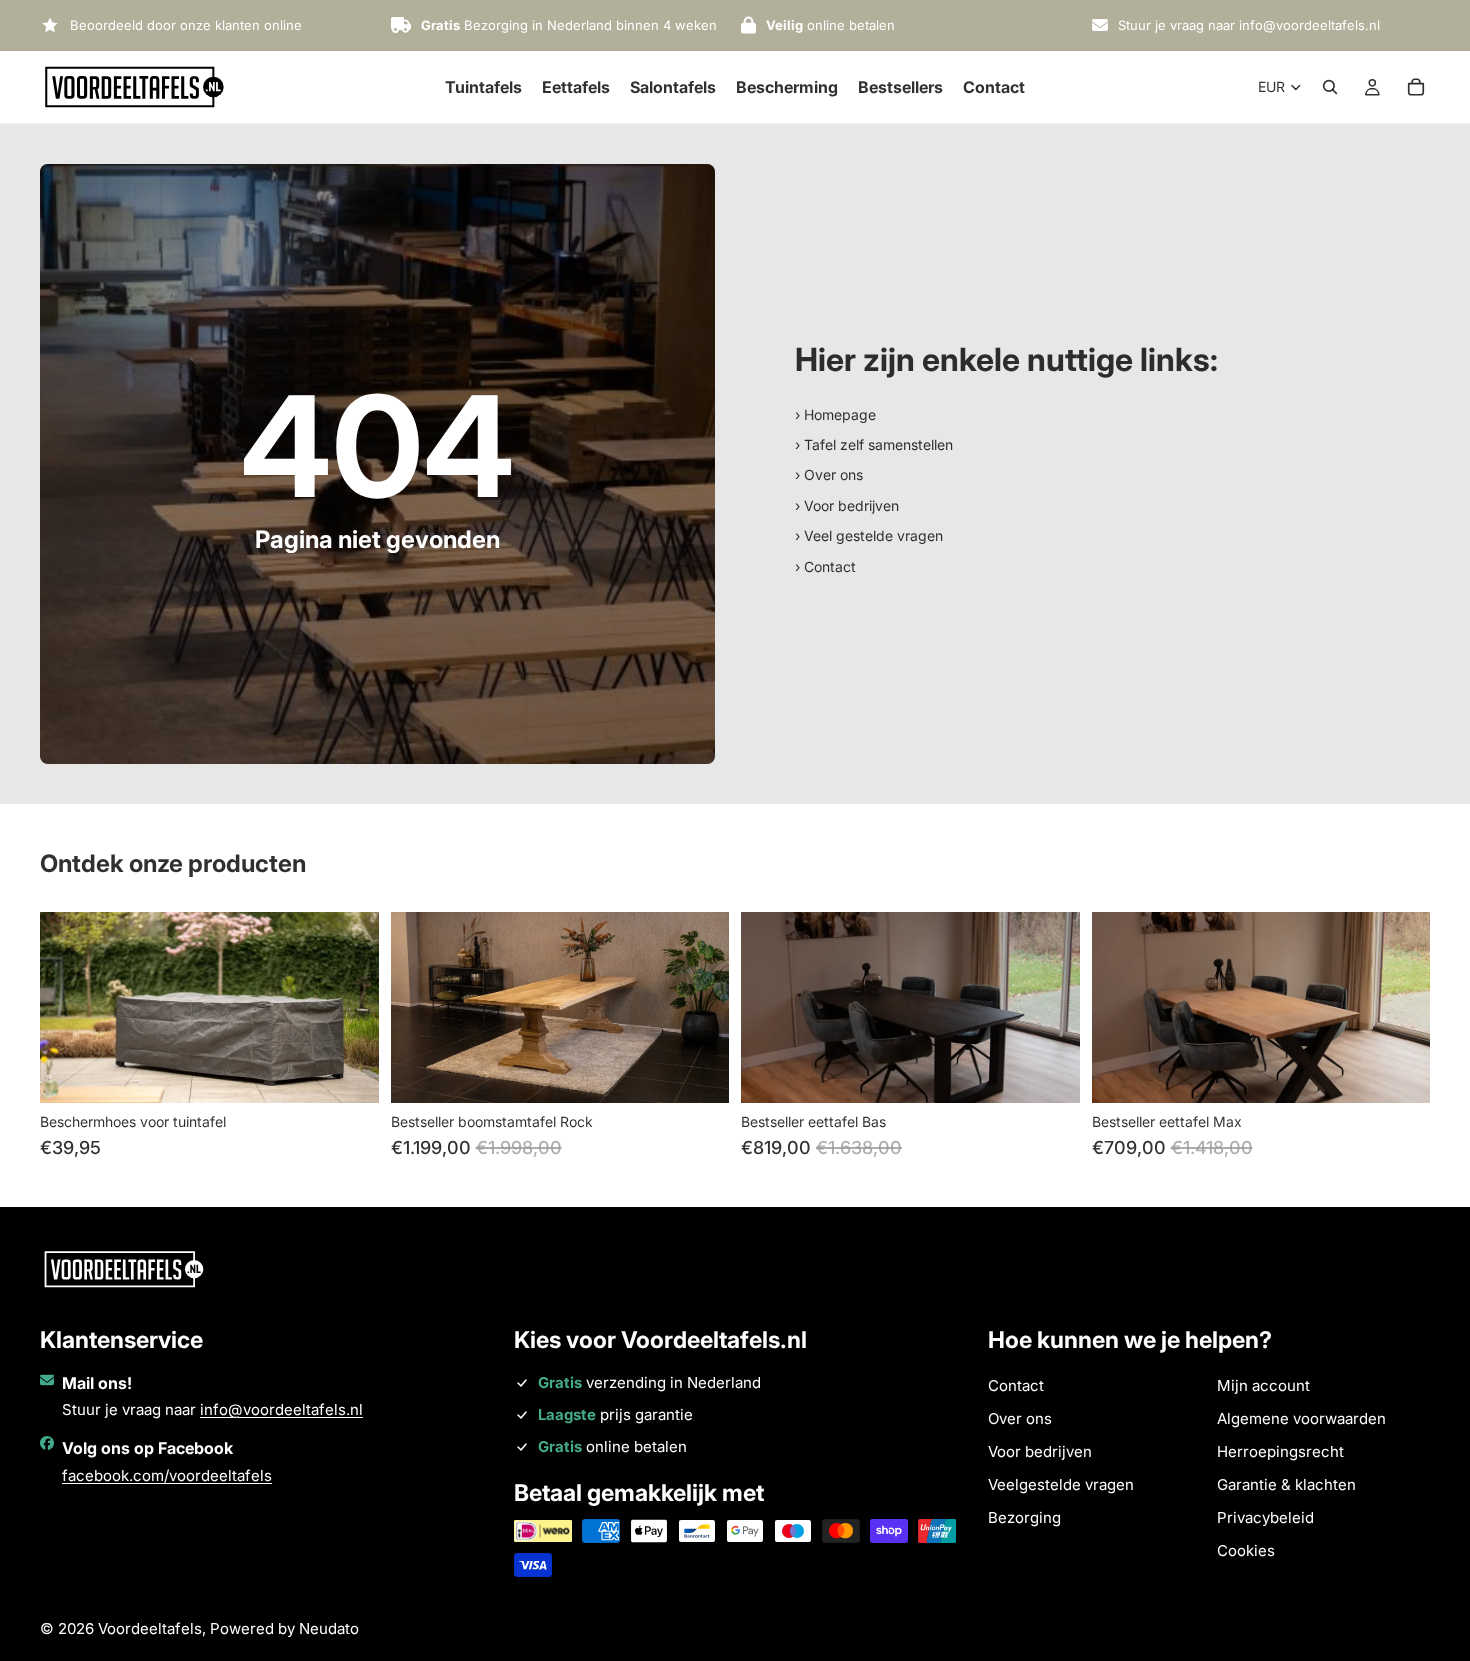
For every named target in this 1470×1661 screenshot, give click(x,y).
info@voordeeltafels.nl (281, 1409)
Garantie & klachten (1286, 1484)
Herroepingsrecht (1280, 1451)
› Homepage (835, 414)
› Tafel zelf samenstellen (874, 444)
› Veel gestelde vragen (869, 535)
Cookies (1246, 1550)
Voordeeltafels (150, 1628)
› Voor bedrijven (847, 505)
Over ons (1020, 1418)
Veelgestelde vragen (1061, 1484)
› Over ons (829, 474)
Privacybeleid (1265, 1517)
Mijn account (1263, 1385)
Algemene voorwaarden (1301, 1418)
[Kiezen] (348, 1072)
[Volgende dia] (349, 1008)
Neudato (329, 1628)
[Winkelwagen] (1416, 87)
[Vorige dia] (70, 1008)
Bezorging (1024, 1517)
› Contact (825, 566)
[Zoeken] (1330, 87)
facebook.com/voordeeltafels (167, 1475)
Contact (1016, 1385)
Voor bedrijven (1040, 1451)
